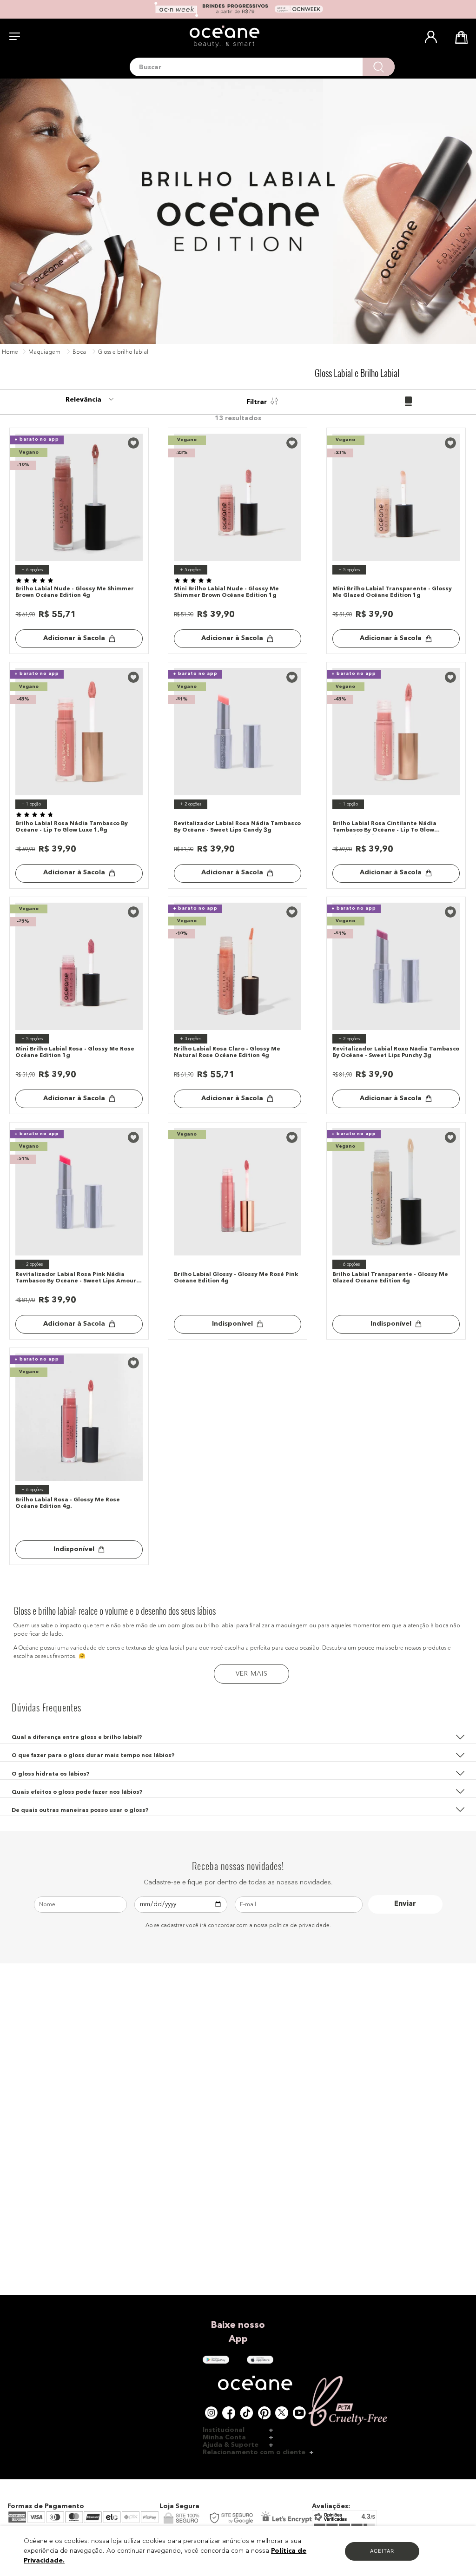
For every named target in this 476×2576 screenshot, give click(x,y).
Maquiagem (44, 352)
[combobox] (262, 67)
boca (442, 1626)
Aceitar (382, 2551)
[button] (238, 1734)
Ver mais (252, 1674)
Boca (79, 352)
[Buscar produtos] (379, 67)
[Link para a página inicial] (10, 353)
